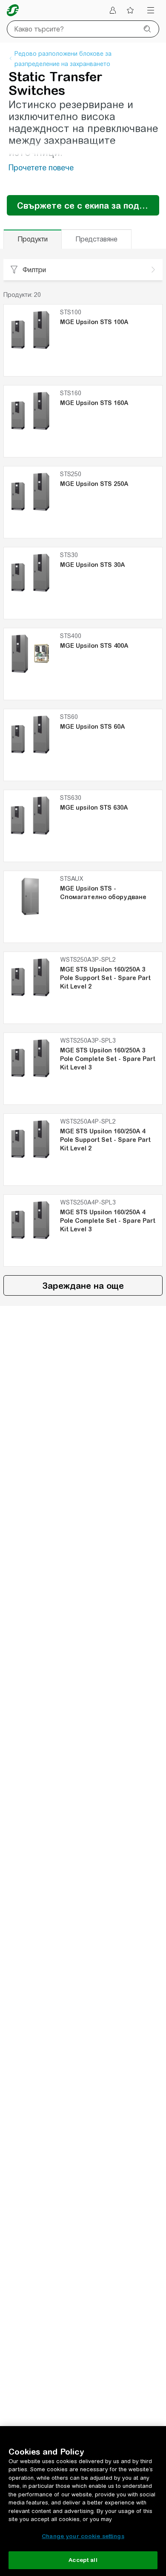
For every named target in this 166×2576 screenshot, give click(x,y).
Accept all (83, 2560)
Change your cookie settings (83, 2536)
